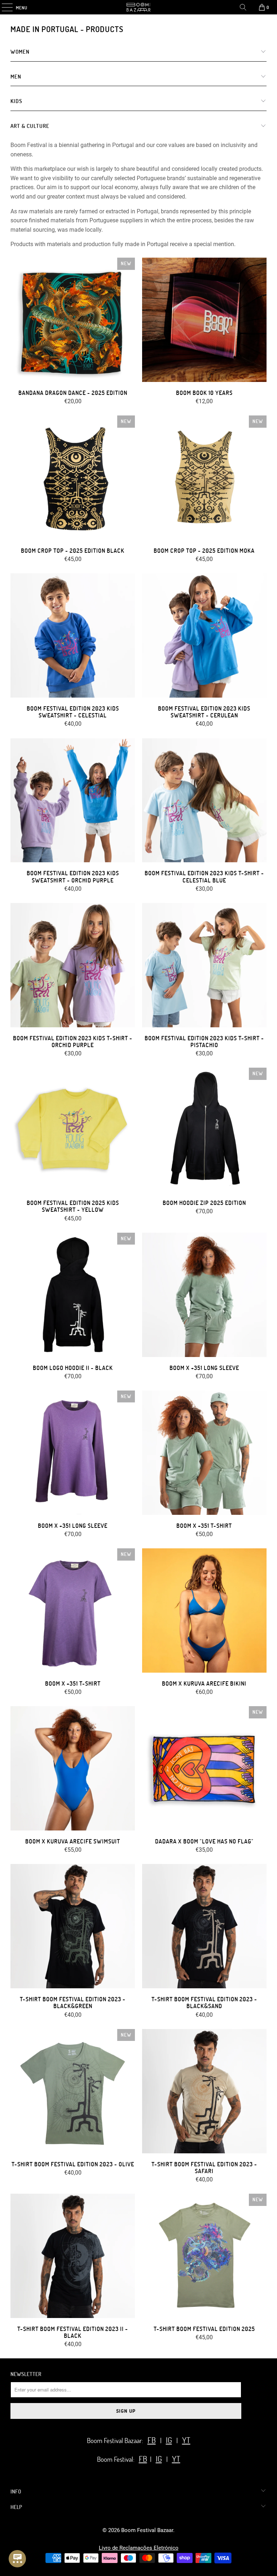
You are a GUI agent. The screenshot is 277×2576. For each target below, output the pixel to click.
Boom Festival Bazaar (147, 2530)
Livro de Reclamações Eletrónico (139, 2548)
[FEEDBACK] (17, 2559)
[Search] (243, 7)
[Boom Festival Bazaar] (138, 7)
